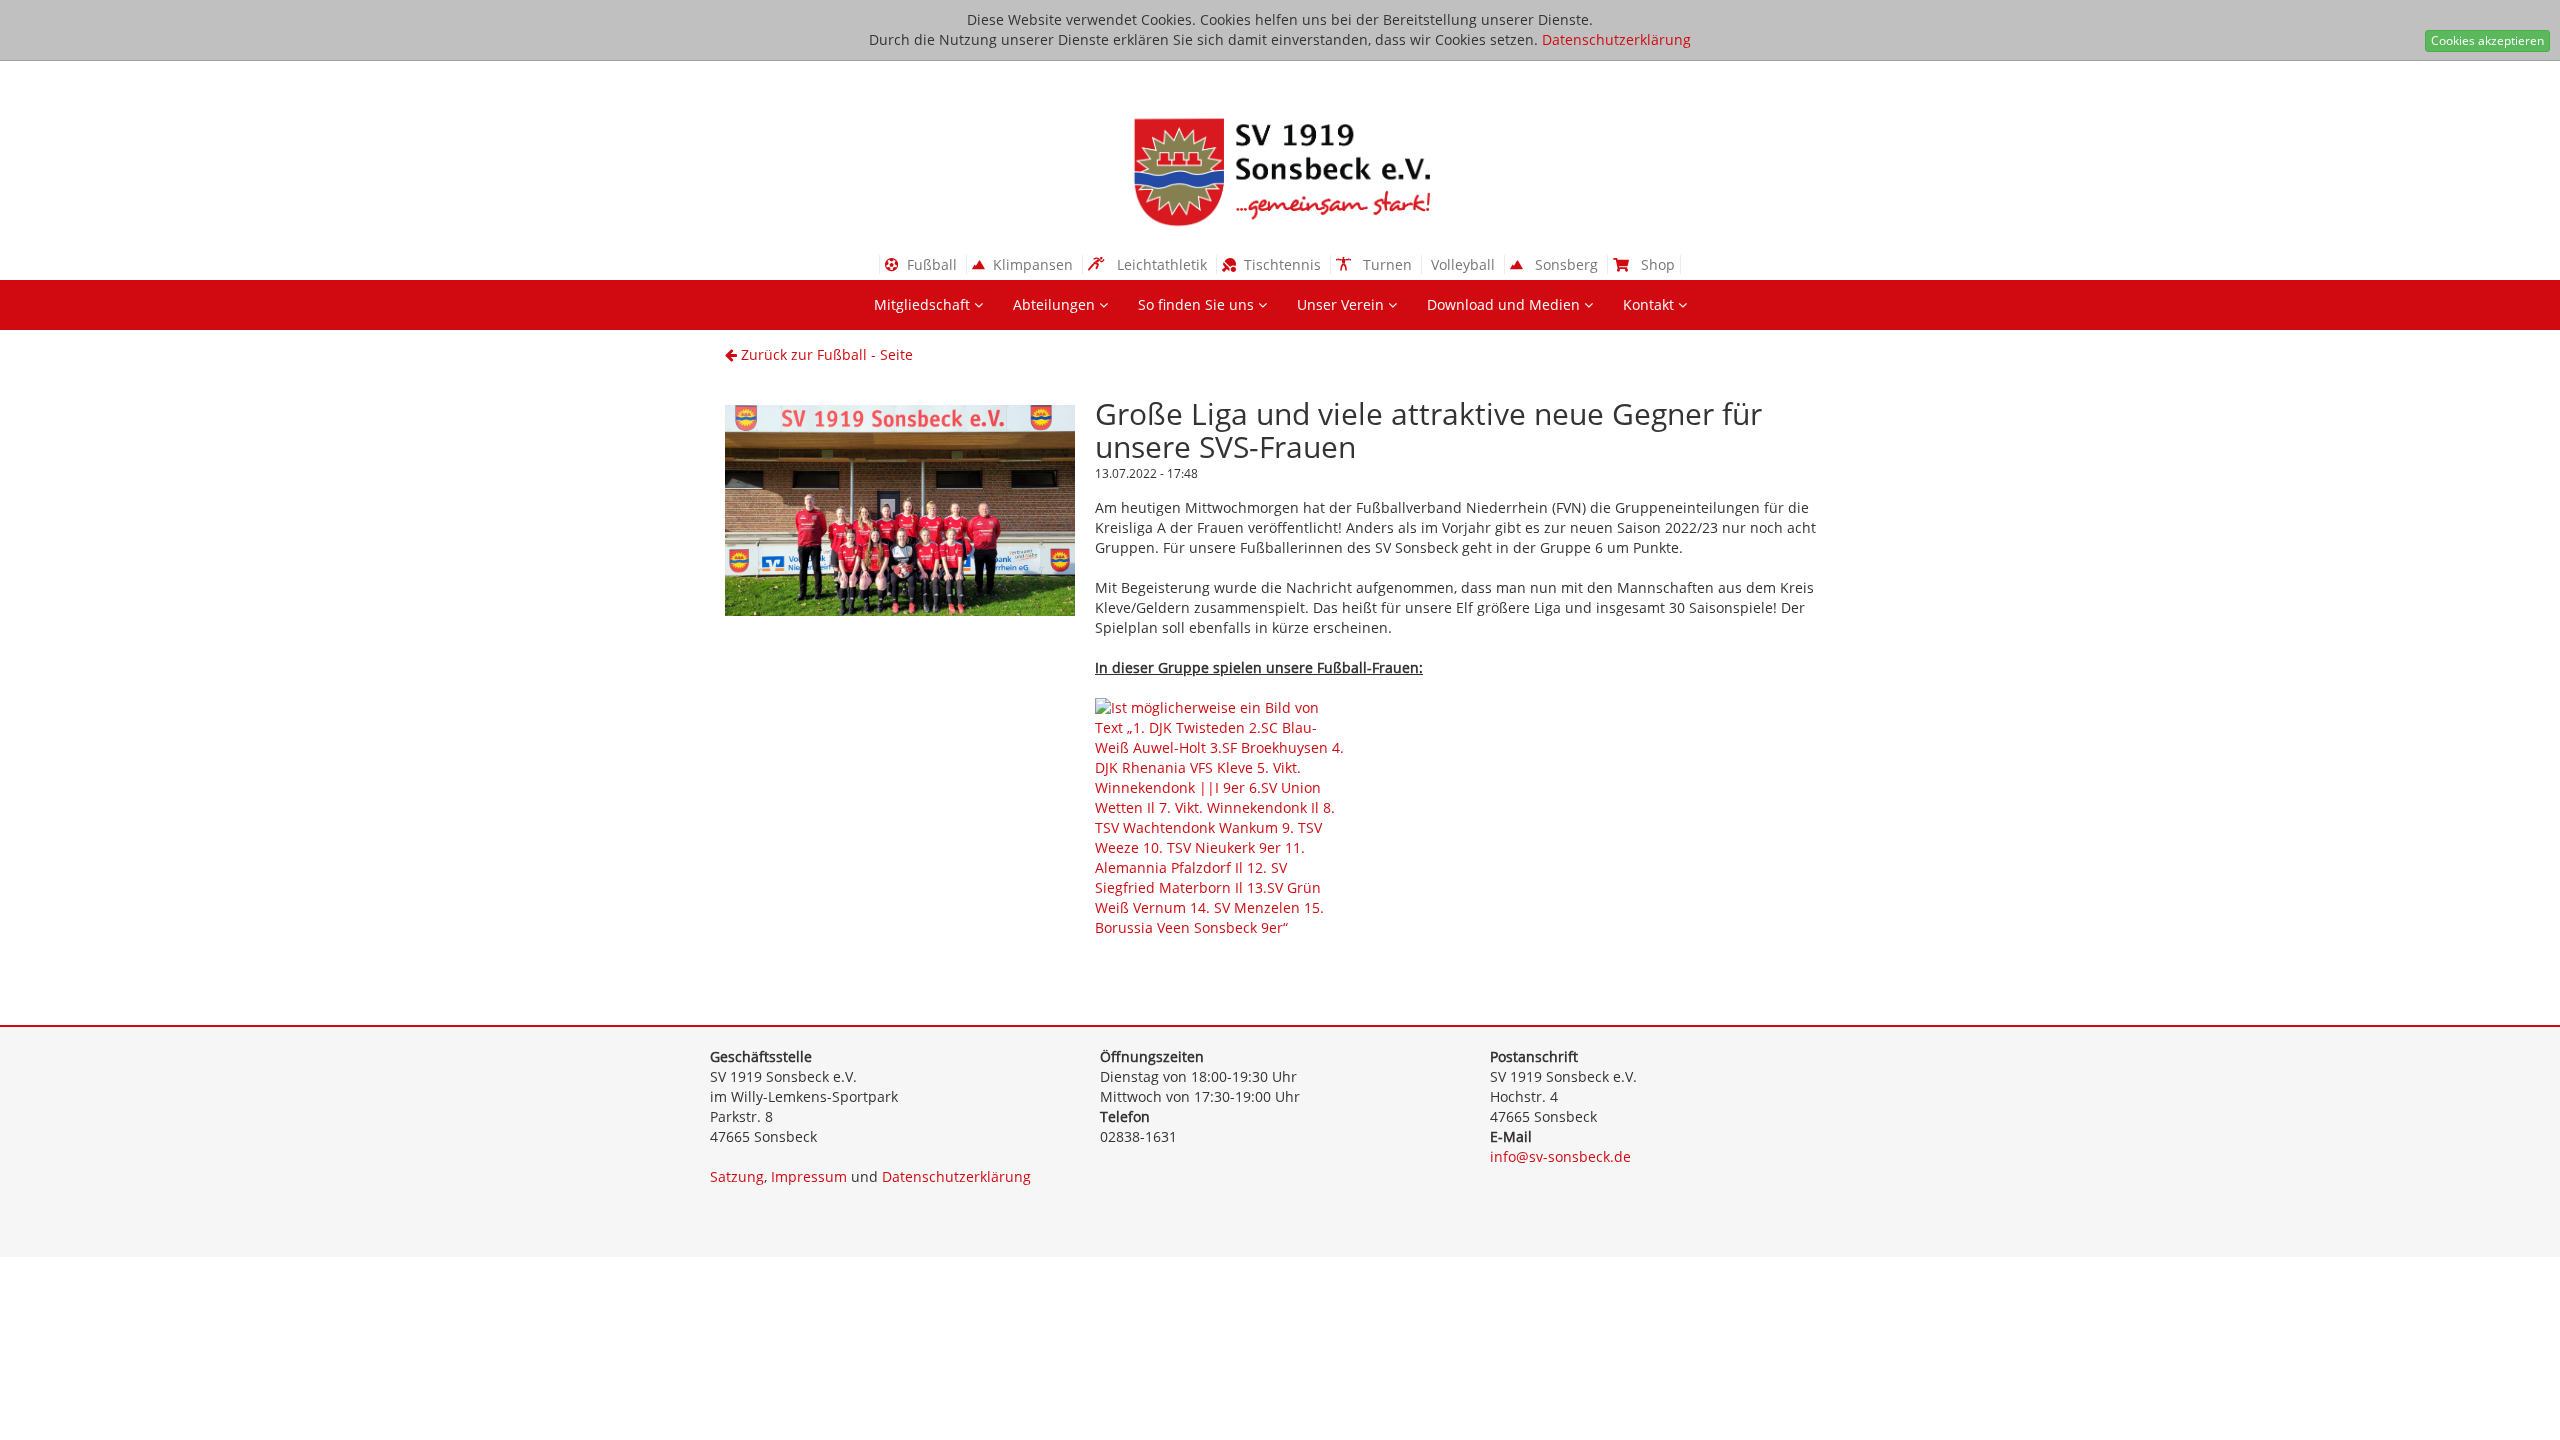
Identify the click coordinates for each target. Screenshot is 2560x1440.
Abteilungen (1056, 304)
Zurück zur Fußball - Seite (825, 354)
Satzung (737, 1176)
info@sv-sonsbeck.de (1560, 1156)
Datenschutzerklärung (1616, 39)
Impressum (809, 1176)
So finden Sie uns (1198, 304)
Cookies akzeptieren (2487, 40)
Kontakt (1650, 304)
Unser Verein (1342, 304)
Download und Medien (1505, 304)
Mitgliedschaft (924, 304)
